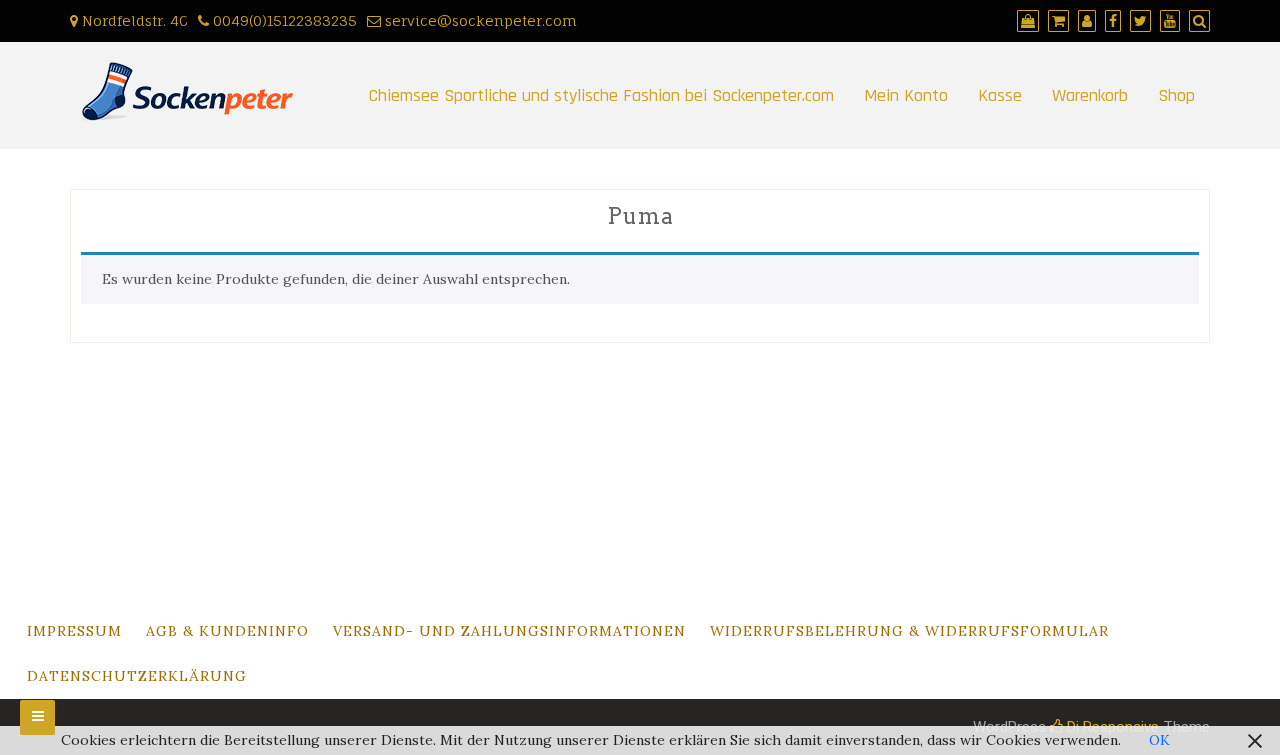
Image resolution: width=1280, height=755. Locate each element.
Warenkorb (1090, 95)
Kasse (1000, 95)
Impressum (74, 631)
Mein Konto (906, 95)
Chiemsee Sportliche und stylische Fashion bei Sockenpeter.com (601, 95)
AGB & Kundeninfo (227, 631)
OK (1159, 740)
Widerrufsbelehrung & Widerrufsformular (909, 631)
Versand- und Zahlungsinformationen (509, 631)
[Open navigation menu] (37, 717)
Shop (1176, 95)
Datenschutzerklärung (137, 676)
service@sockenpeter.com (479, 20)
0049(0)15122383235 (283, 20)
